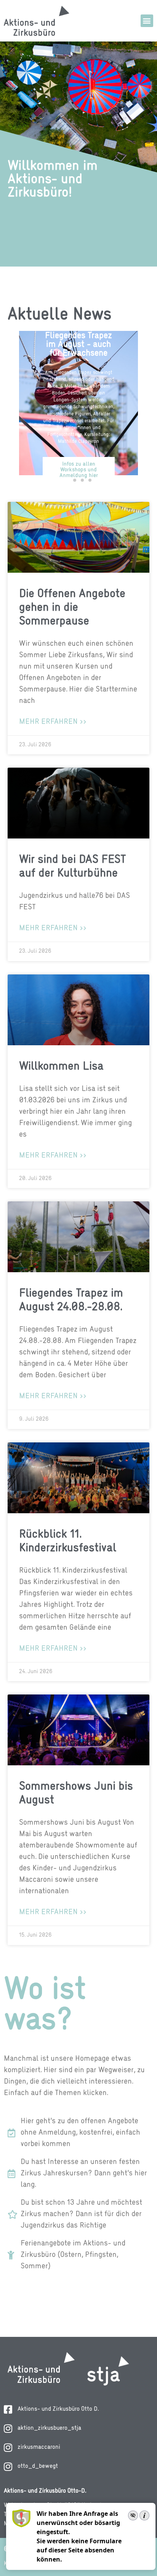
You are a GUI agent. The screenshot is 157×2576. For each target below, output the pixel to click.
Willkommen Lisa (61, 1067)
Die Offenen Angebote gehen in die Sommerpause (72, 608)
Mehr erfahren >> (53, 722)
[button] (147, 21)
